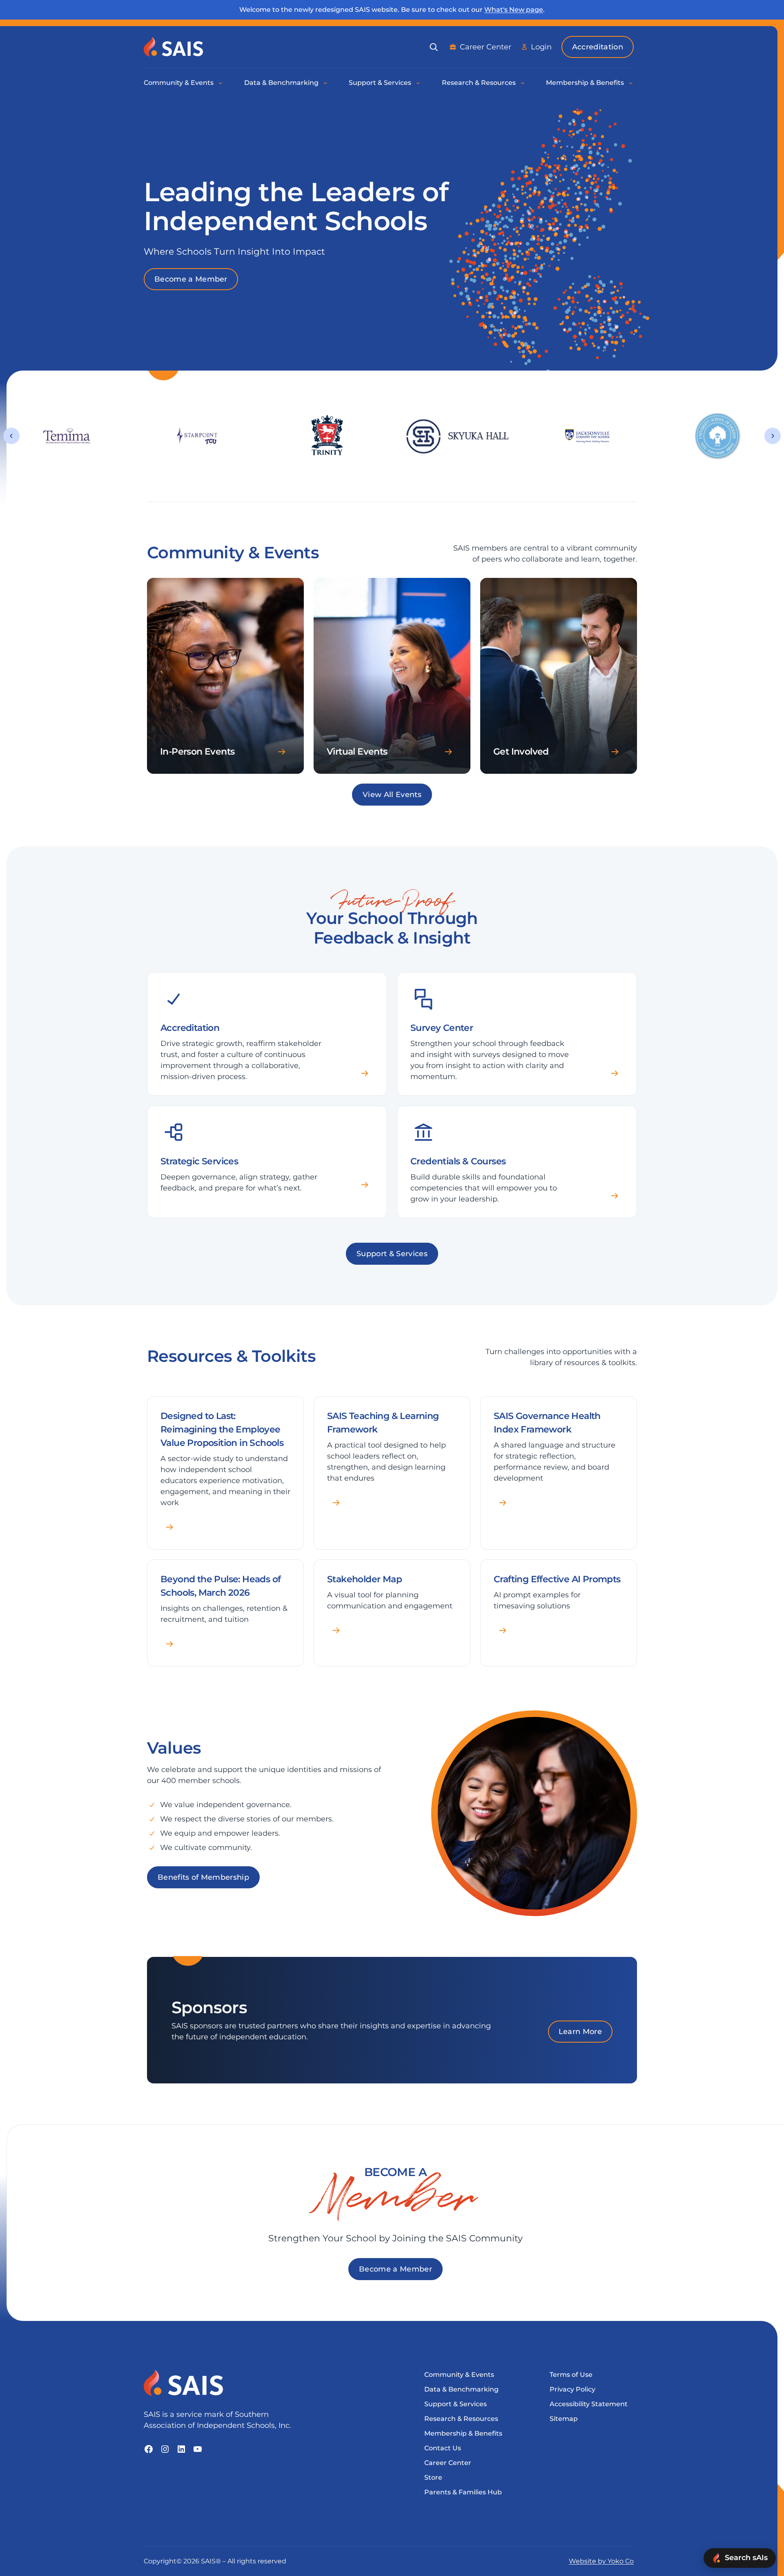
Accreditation (598, 47)
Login (541, 47)
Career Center (486, 47)
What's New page (514, 10)
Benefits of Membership (203, 1877)
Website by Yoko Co (601, 2561)
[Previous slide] (11, 436)
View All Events (392, 795)
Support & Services (392, 1254)
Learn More (580, 2032)
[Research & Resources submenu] (523, 83)
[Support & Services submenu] (419, 83)
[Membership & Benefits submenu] (631, 83)
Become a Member (191, 279)
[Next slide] (773, 436)
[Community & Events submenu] (221, 83)
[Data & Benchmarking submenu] (326, 83)
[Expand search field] (434, 47)
